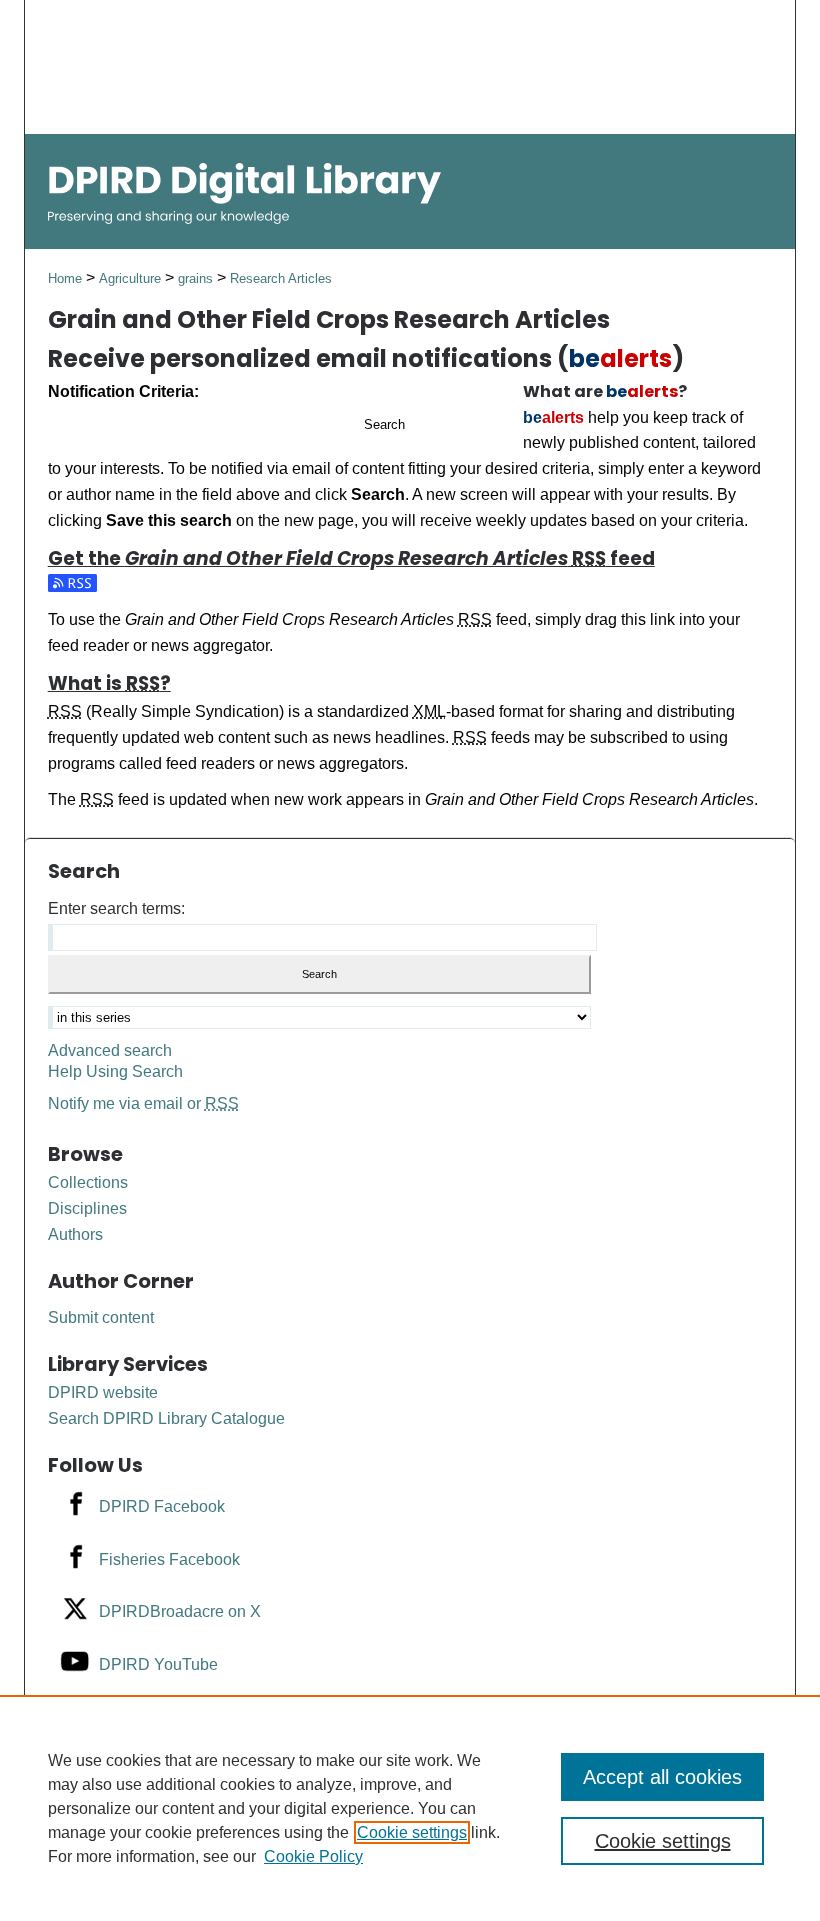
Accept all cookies (662, 1777)
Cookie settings (412, 1832)
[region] (410, 1808)
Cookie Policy (313, 1856)
